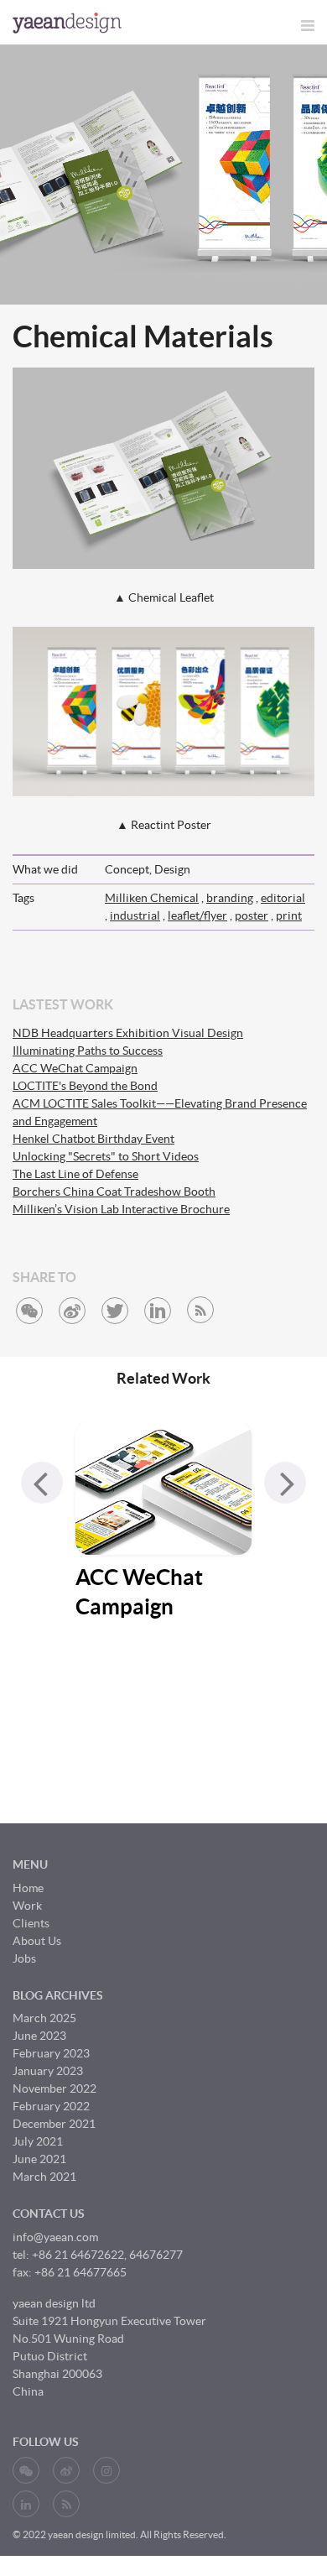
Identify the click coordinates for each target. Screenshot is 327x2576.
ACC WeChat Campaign (75, 1068)
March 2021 (44, 2177)
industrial (135, 915)
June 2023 (39, 2036)
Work (27, 1906)
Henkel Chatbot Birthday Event (93, 1139)
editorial (283, 898)
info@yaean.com (55, 2237)
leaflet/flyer (197, 915)
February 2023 (51, 2053)
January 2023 (48, 2071)
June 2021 (39, 2159)
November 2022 (54, 2088)
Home (28, 1888)
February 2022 (51, 2106)
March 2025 (44, 2018)
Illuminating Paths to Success (88, 1051)
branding (230, 898)
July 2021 (38, 2141)
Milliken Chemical (152, 898)
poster (252, 915)
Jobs (24, 1958)
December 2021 (54, 2124)
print (289, 915)
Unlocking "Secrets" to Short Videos (106, 1156)
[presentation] (42, 1483)
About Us (37, 1941)
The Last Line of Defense (75, 1174)
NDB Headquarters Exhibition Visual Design (128, 1033)
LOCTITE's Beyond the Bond (85, 1086)
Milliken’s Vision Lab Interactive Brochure (121, 1209)
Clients (31, 1923)
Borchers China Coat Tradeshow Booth (114, 1192)
